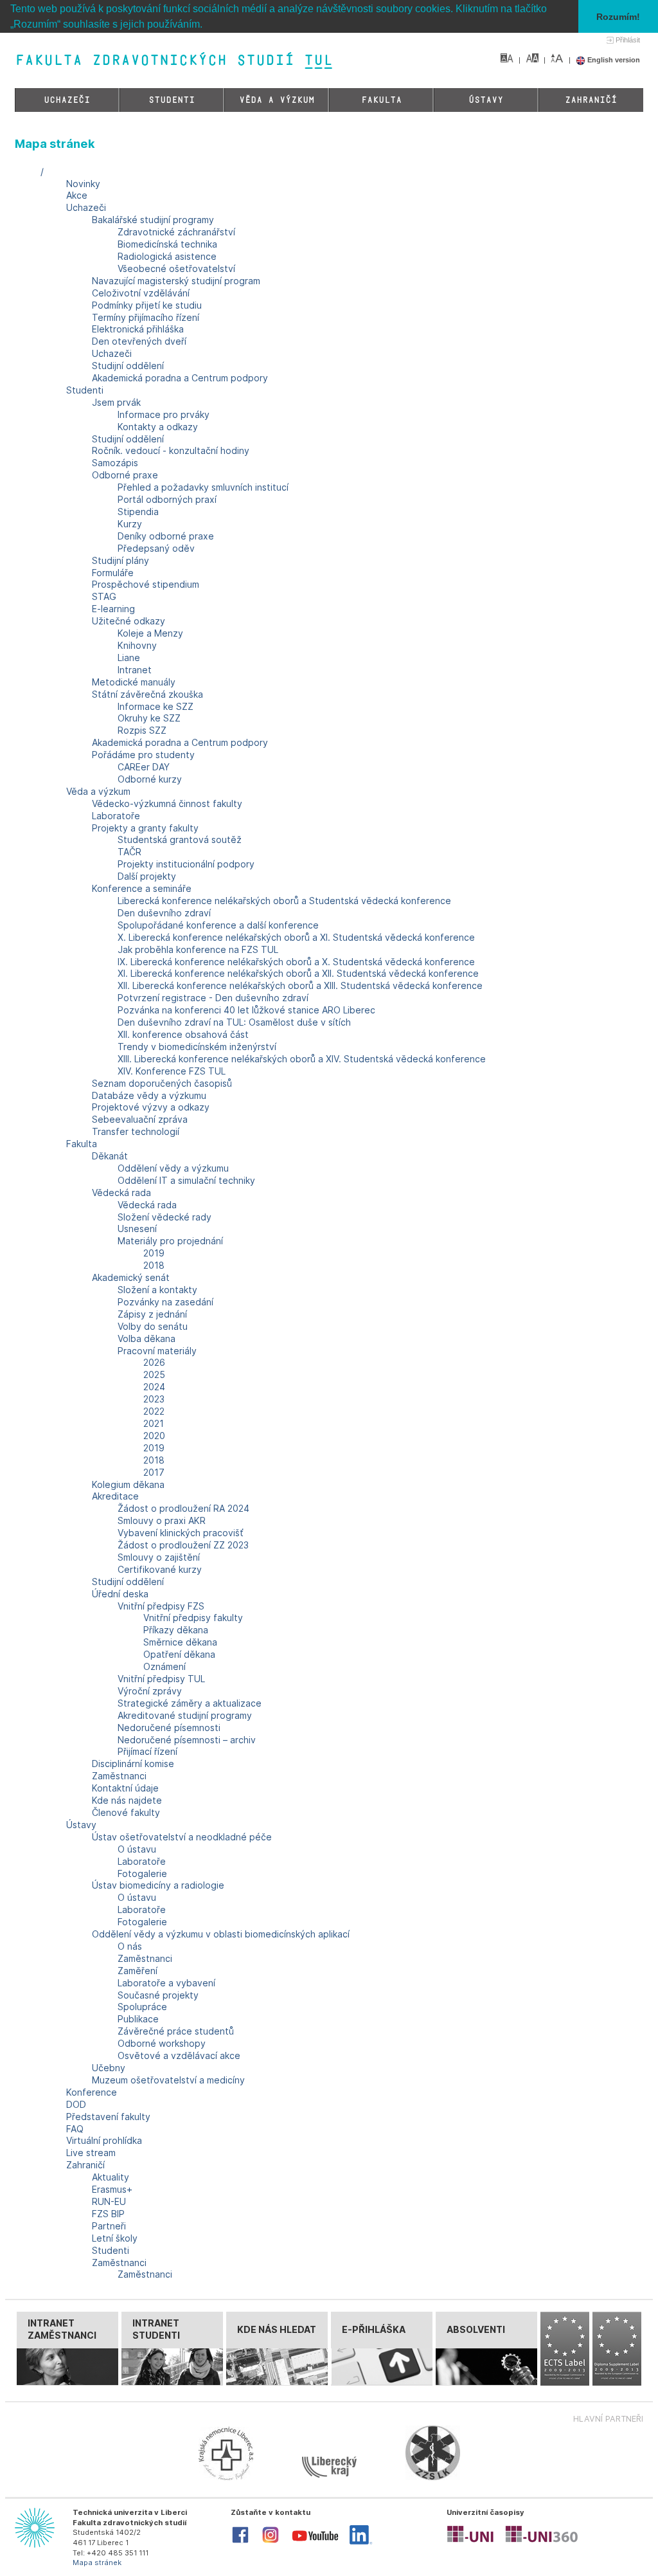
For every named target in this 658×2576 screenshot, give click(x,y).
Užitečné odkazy (129, 621)
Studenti (172, 100)
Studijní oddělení (128, 366)
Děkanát (110, 1156)
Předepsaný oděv (156, 548)
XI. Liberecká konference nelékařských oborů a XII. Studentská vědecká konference (298, 973)
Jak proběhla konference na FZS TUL (198, 949)
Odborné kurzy (150, 779)
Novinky (83, 184)
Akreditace (115, 1496)
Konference (92, 2092)
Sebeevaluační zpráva (140, 1119)
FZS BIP (108, 2214)
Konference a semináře (142, 888)
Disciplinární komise (133, 1764)
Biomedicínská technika (167, 244)
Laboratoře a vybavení (166, 1983)
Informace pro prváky (164, 414)
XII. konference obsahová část (183, 1034)
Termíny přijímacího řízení (146, 317)
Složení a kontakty (157, 1290)
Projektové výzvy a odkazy (151, 1107)
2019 (154, 1253)
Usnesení (137, 1229)
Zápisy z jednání (152, 1314)
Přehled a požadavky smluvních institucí (203, 487)
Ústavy (486, 100)
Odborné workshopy (162, 2043)
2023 (154, 1399)
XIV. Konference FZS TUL (172, 1071)
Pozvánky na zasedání (165, 1302)
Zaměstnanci (119, 1776)
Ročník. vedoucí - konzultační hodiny (171, 450)
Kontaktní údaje (125, 1788)
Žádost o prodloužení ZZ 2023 (183, 1545)
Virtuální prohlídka (104, 2140)
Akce (77, 195)
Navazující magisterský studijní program (176, 281)
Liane (129, 658)
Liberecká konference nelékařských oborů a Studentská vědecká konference (284, 901)
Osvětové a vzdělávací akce (179, 2055)
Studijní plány (120, 560)
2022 (154, 1411)
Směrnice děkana (180, 1642)
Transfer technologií (136, 1131)
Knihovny (137, 645)
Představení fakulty (108, 2117)
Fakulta (381, 100)
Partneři (109, 2226)
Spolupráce (142, 2007)
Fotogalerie (142, 1873)
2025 (154, 1374)
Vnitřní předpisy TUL (161, 1679)
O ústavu (137, 1849)
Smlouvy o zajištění (159, 1557)
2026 (154, 1362)
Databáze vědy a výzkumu (149, 1095)
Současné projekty (158, 1995)
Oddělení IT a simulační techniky (186, 1180)
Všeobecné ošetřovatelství (176, 268)
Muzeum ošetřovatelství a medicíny (168, 2080)
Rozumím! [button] (618, 17)
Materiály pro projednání (170, 1241)
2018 (154, 1265)
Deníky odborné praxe (166, 536)
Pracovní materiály (157, 1351)
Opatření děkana (179, 1654)
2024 (154, 1387)
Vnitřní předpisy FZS (161, 1606)
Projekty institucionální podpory (186, 864)
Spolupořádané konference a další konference (218, 925)
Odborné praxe (125, 475)
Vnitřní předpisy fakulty (193, 1618)
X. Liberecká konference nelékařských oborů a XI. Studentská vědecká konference (296, 937)
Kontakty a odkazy (158, 427)
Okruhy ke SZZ (149, 718)
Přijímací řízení (147, 1751)
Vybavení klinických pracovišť (181, 1533)
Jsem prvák (116, 402)
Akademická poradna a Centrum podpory (180, 378)
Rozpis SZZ (142, 730)
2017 (154, 1472)
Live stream (91, 2153)
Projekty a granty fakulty (145, 828)
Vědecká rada (121, 1193)
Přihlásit (628, 40)
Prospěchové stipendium (146, 584)
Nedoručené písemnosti (169, 1728)
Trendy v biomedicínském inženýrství (197, 1047)
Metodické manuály (134, 682)
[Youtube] (315, 2544)
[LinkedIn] (361, 2542)
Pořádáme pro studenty (143, 755)
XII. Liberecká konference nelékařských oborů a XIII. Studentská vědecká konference (300, 985)
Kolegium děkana (128, 1484)
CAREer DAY (144, 767)
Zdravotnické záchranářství (176, 232)
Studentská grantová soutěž (180, 839)
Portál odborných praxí (167, 499)
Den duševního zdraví (164, 913)
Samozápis (115, 463)
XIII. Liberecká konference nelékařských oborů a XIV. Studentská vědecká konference (302, 1059)
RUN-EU (109, 2201)
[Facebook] (240, 2542)
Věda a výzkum (277, 100)
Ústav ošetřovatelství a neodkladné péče (182, 1837)
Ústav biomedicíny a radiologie (158, 1885)
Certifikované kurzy (160, 1569)
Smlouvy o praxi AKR (162, 1520)
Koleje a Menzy (150, 633)
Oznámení (164, 1666)
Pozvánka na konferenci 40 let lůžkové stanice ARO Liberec (246, 1010)
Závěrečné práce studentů (176, 2031)
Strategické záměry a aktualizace (190, 1703)
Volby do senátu (153, 1326)
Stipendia (138, 512)
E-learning (113, 609)
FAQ (75, 2129)
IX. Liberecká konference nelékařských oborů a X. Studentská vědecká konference (296, 962)
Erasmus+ (112, 2189)
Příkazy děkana (176, 1630)
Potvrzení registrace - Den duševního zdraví (213, 998)
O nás (130, 1946)
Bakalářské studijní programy (153, 220)
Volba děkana (147, 1338)
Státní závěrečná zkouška (147, 694)
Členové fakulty (126, 1812)
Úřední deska (120, 1594)
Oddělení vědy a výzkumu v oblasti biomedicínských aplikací (221, 1934)
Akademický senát (131, 1277)
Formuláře (113, 573)
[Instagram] (271, 2542)
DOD (76, 2104)
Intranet (135, 670)
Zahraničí (591, 100)
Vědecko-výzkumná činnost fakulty (167, 803)
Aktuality (111, 2177)
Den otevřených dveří (139, 341)
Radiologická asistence (167, 256)
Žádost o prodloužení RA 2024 (183, 1508)
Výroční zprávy (150, 1691)
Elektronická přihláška (138, 329)
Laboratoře (116, 816)
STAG (104, 596)
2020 (154, 1436)
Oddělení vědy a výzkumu (173, 1168)
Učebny (109, 2068)
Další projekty (147, 876)
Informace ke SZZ (156, 706)
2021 (154, 1423)
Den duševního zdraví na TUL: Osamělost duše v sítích (234, 1022)
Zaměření (138, 1971)
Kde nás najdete (127, 1800)
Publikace (138, 2019)
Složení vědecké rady (164, 1217)
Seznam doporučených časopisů (162, 1083)
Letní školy (115, 2238)
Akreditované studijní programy (185, 1715)
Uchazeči (67, 100)
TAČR (129, 852)
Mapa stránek (97, 2562)
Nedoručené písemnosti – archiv (187, 1740)
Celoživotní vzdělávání (141, 293)
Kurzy (130, 524)
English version (613, 60)
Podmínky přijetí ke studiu (147, 305)
